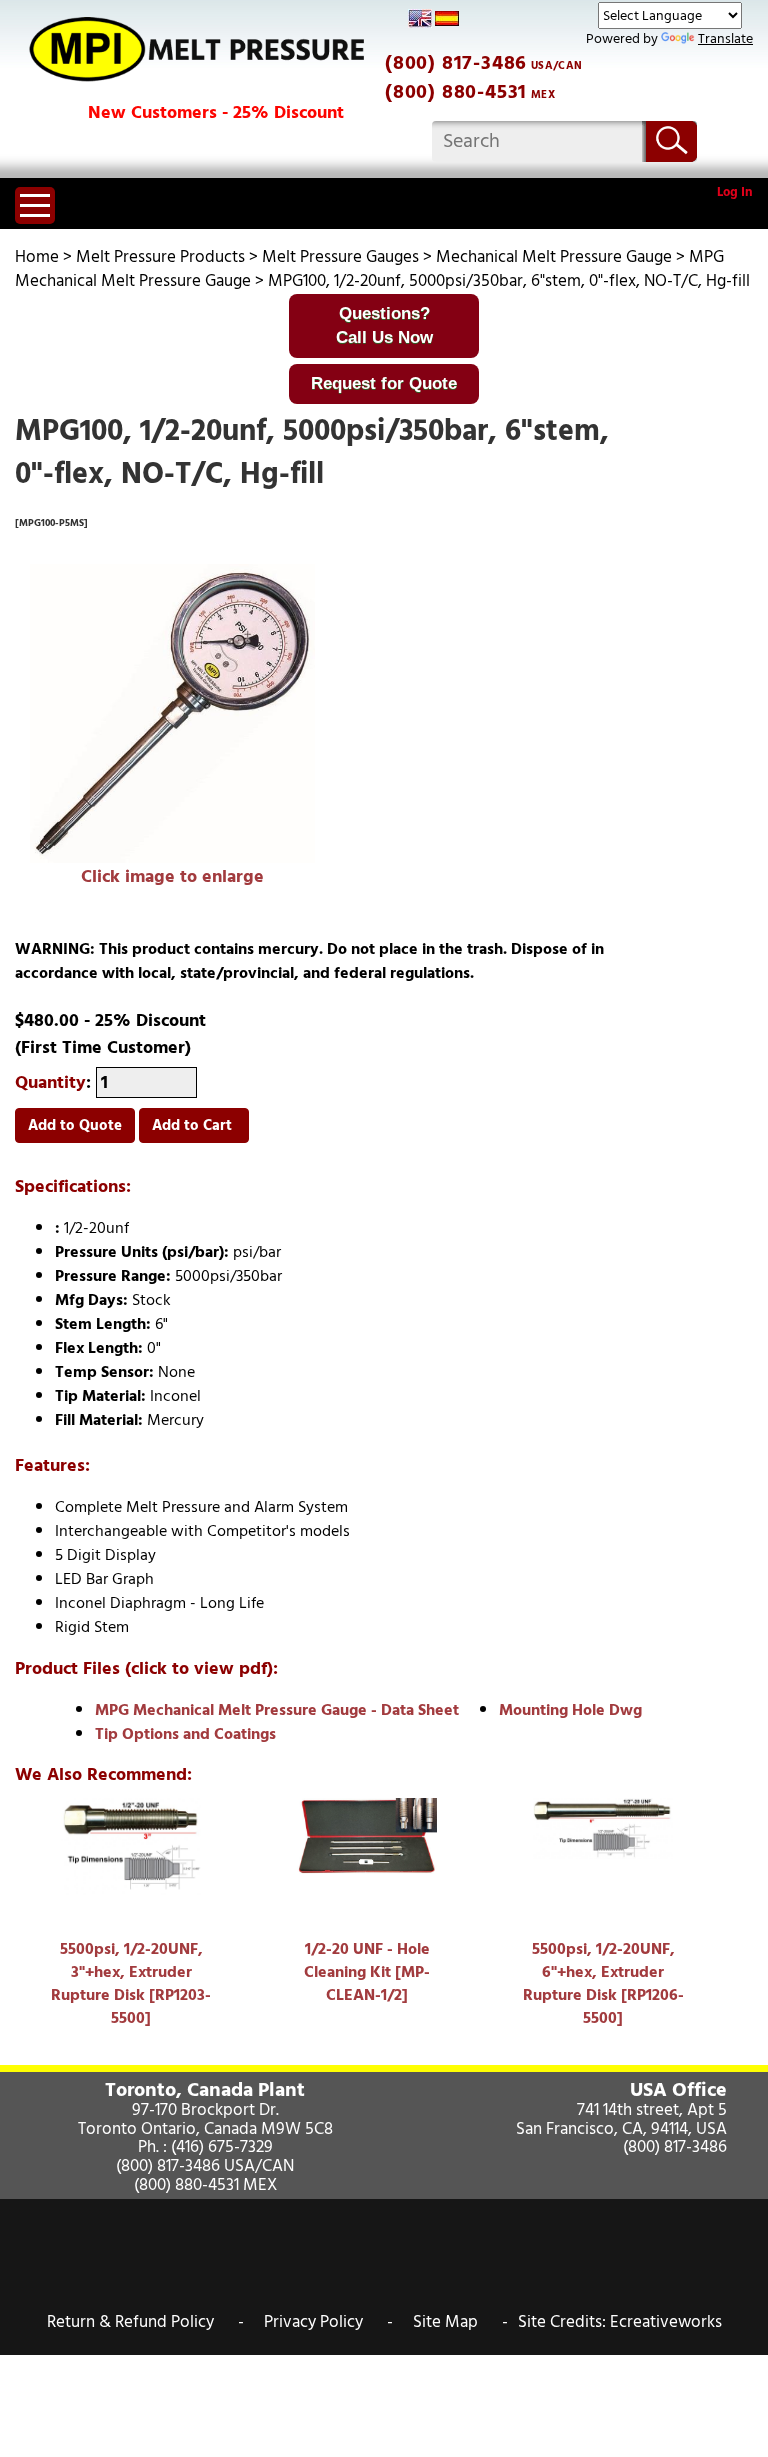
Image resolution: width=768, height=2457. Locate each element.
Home (37, 257)
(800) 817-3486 (456, 63)
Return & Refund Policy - (145, 2322)
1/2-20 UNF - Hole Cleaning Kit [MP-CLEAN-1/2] (367, 1972)
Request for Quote (384, 383)
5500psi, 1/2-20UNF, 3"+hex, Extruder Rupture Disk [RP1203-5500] (131, 1983)
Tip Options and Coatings (185, 1734)
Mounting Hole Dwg (570, 1710)
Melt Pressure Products (160, 257)
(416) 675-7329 (222, 2147)
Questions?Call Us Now (384, 325)
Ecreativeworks (666, 2322)
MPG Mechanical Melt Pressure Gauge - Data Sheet (277, 1710)
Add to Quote (75, 1125)
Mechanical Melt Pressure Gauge (554, 257)
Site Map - (460, 2322)
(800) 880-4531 (456, 92)
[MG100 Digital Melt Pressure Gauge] (172, 713)
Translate (725, 38)
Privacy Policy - (328, 2322)
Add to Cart (194, 1125)
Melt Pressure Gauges (340, 257)
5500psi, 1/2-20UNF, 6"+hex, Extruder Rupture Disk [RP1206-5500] (603, 1983)
